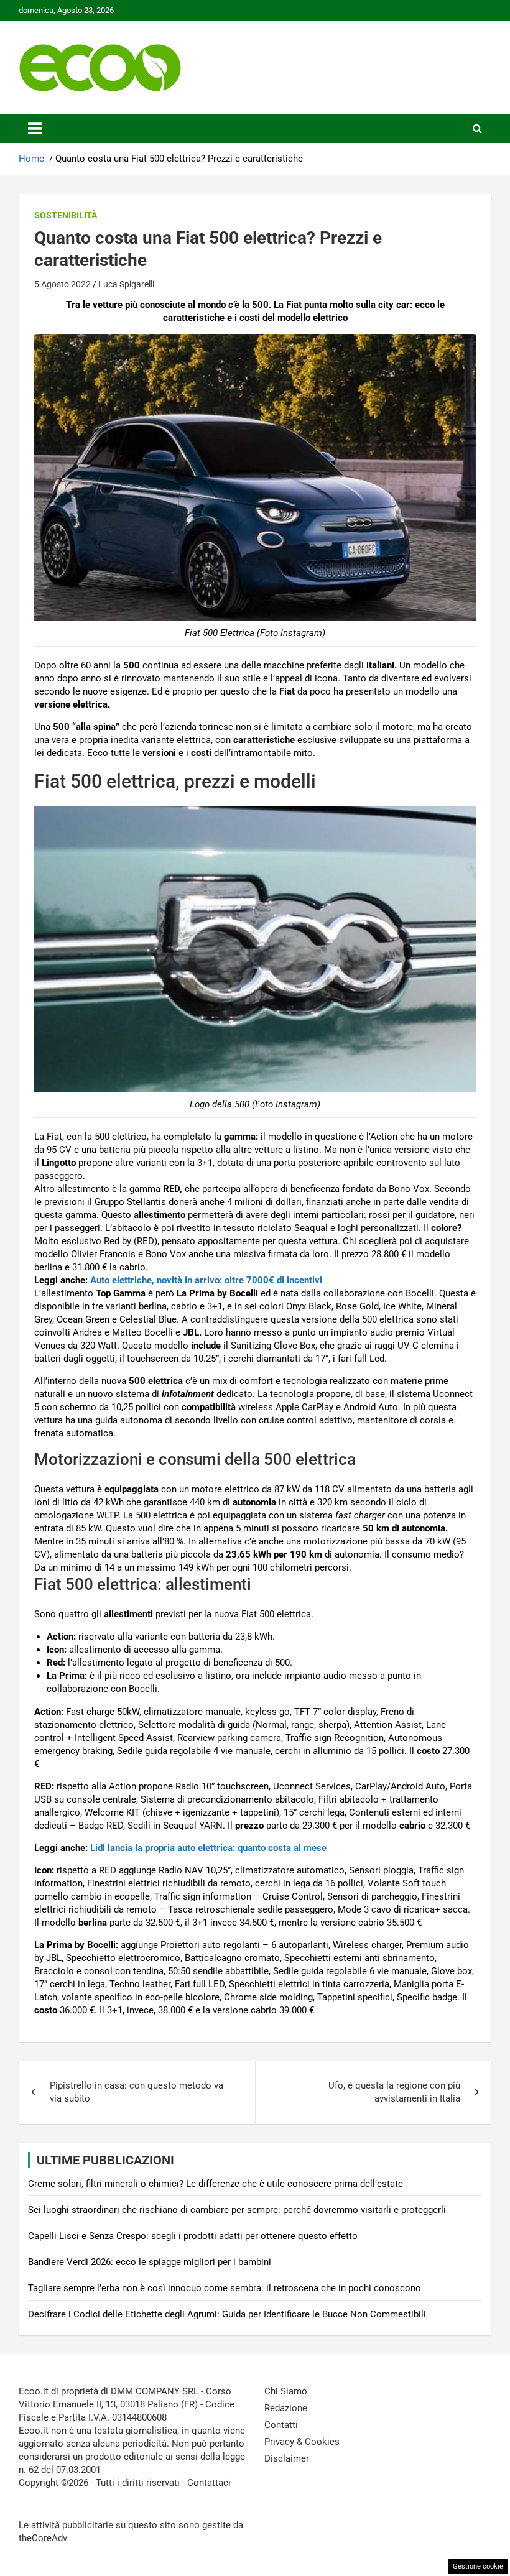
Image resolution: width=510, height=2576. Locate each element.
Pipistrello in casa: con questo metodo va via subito (137, 2092)
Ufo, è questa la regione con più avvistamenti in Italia (394, 2092)
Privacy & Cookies (302, 2442)
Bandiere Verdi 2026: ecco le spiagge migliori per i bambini (150, 2262)
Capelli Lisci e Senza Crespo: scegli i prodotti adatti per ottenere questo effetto (193, 2236)
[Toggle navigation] (35, 129)
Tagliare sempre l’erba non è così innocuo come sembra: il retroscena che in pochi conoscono (225, 2288)
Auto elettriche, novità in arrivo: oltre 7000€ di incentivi (206, 1280)
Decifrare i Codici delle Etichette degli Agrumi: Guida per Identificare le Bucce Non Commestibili (227, 2314)
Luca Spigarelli (126, 284)
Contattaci (209, 2483)
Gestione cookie (478, 2566)
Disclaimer (287, 2458)
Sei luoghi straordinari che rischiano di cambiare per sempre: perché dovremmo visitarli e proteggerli (237, 2210)
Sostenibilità (66, 215)
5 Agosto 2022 (63, 284)
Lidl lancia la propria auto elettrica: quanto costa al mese (208, 1848)
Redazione (286, 2408)
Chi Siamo (286, 2391)
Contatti (281, 2425)
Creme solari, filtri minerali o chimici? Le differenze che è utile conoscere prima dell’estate (216, 2184)
